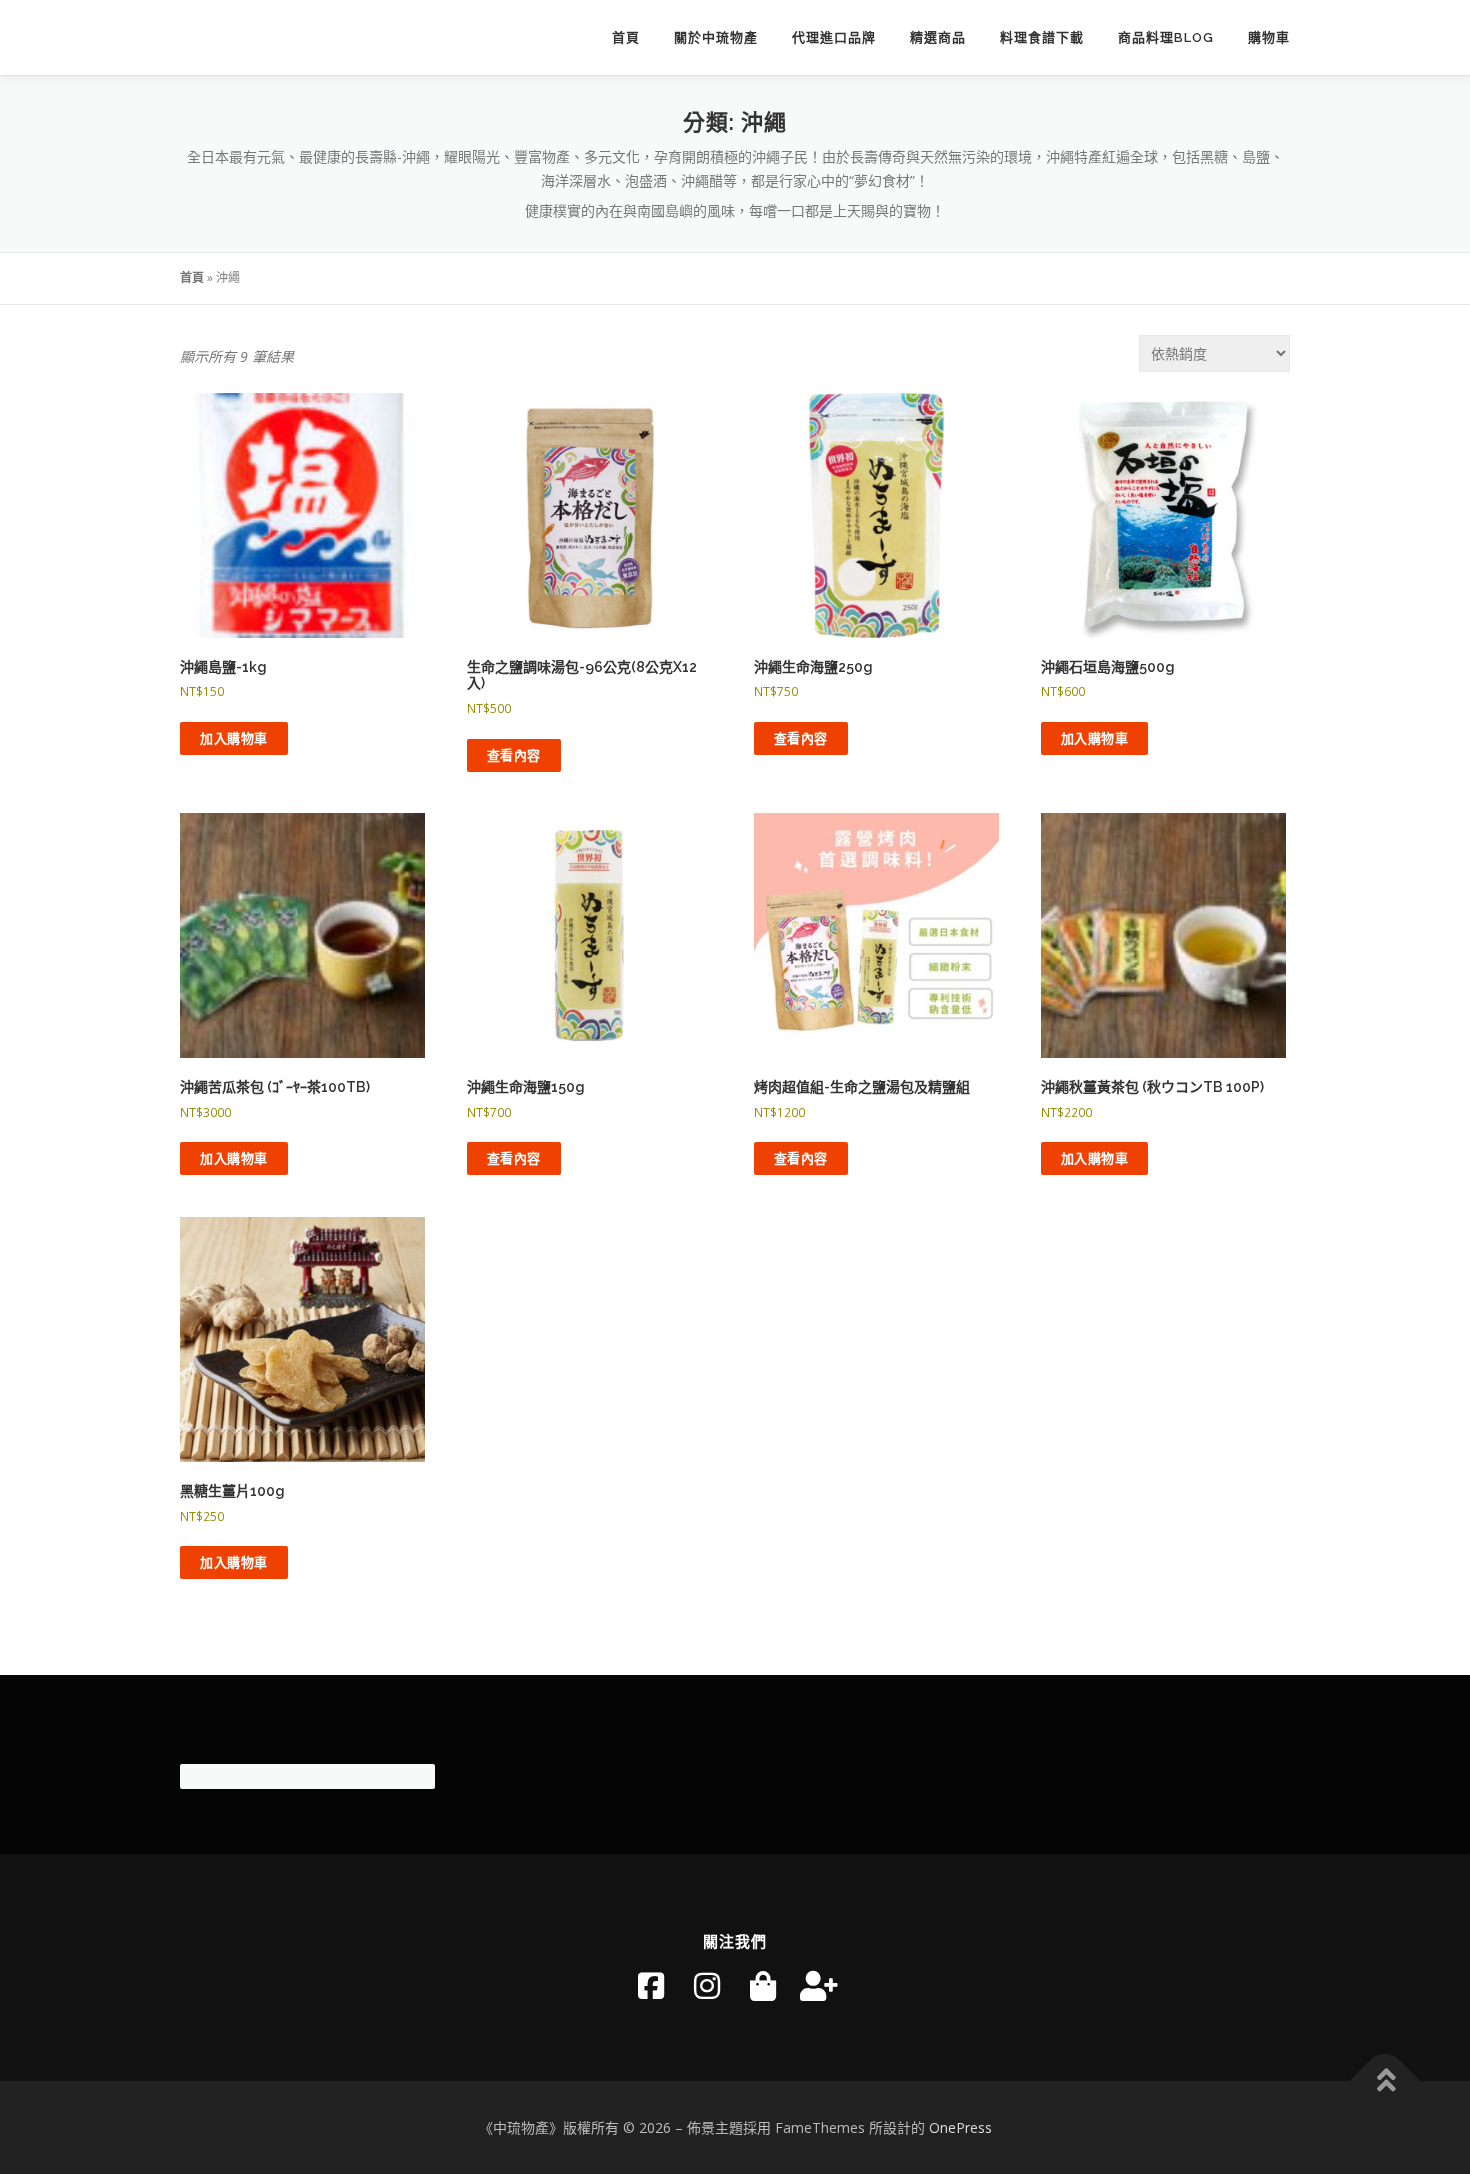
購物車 (1269, 37)
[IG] (707, 1986)
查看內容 (514, 755)
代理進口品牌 (834, 37)
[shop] (763, 1986)
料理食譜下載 (1042, 37)
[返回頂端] (1385, 2080)
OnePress (960, 2127)
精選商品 (938, 37)
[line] (819, 1986)
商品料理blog (1166, 37)
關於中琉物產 (716, 37)
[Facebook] (651, 1986)
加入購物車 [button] (234, 738)
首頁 (626, 37)
